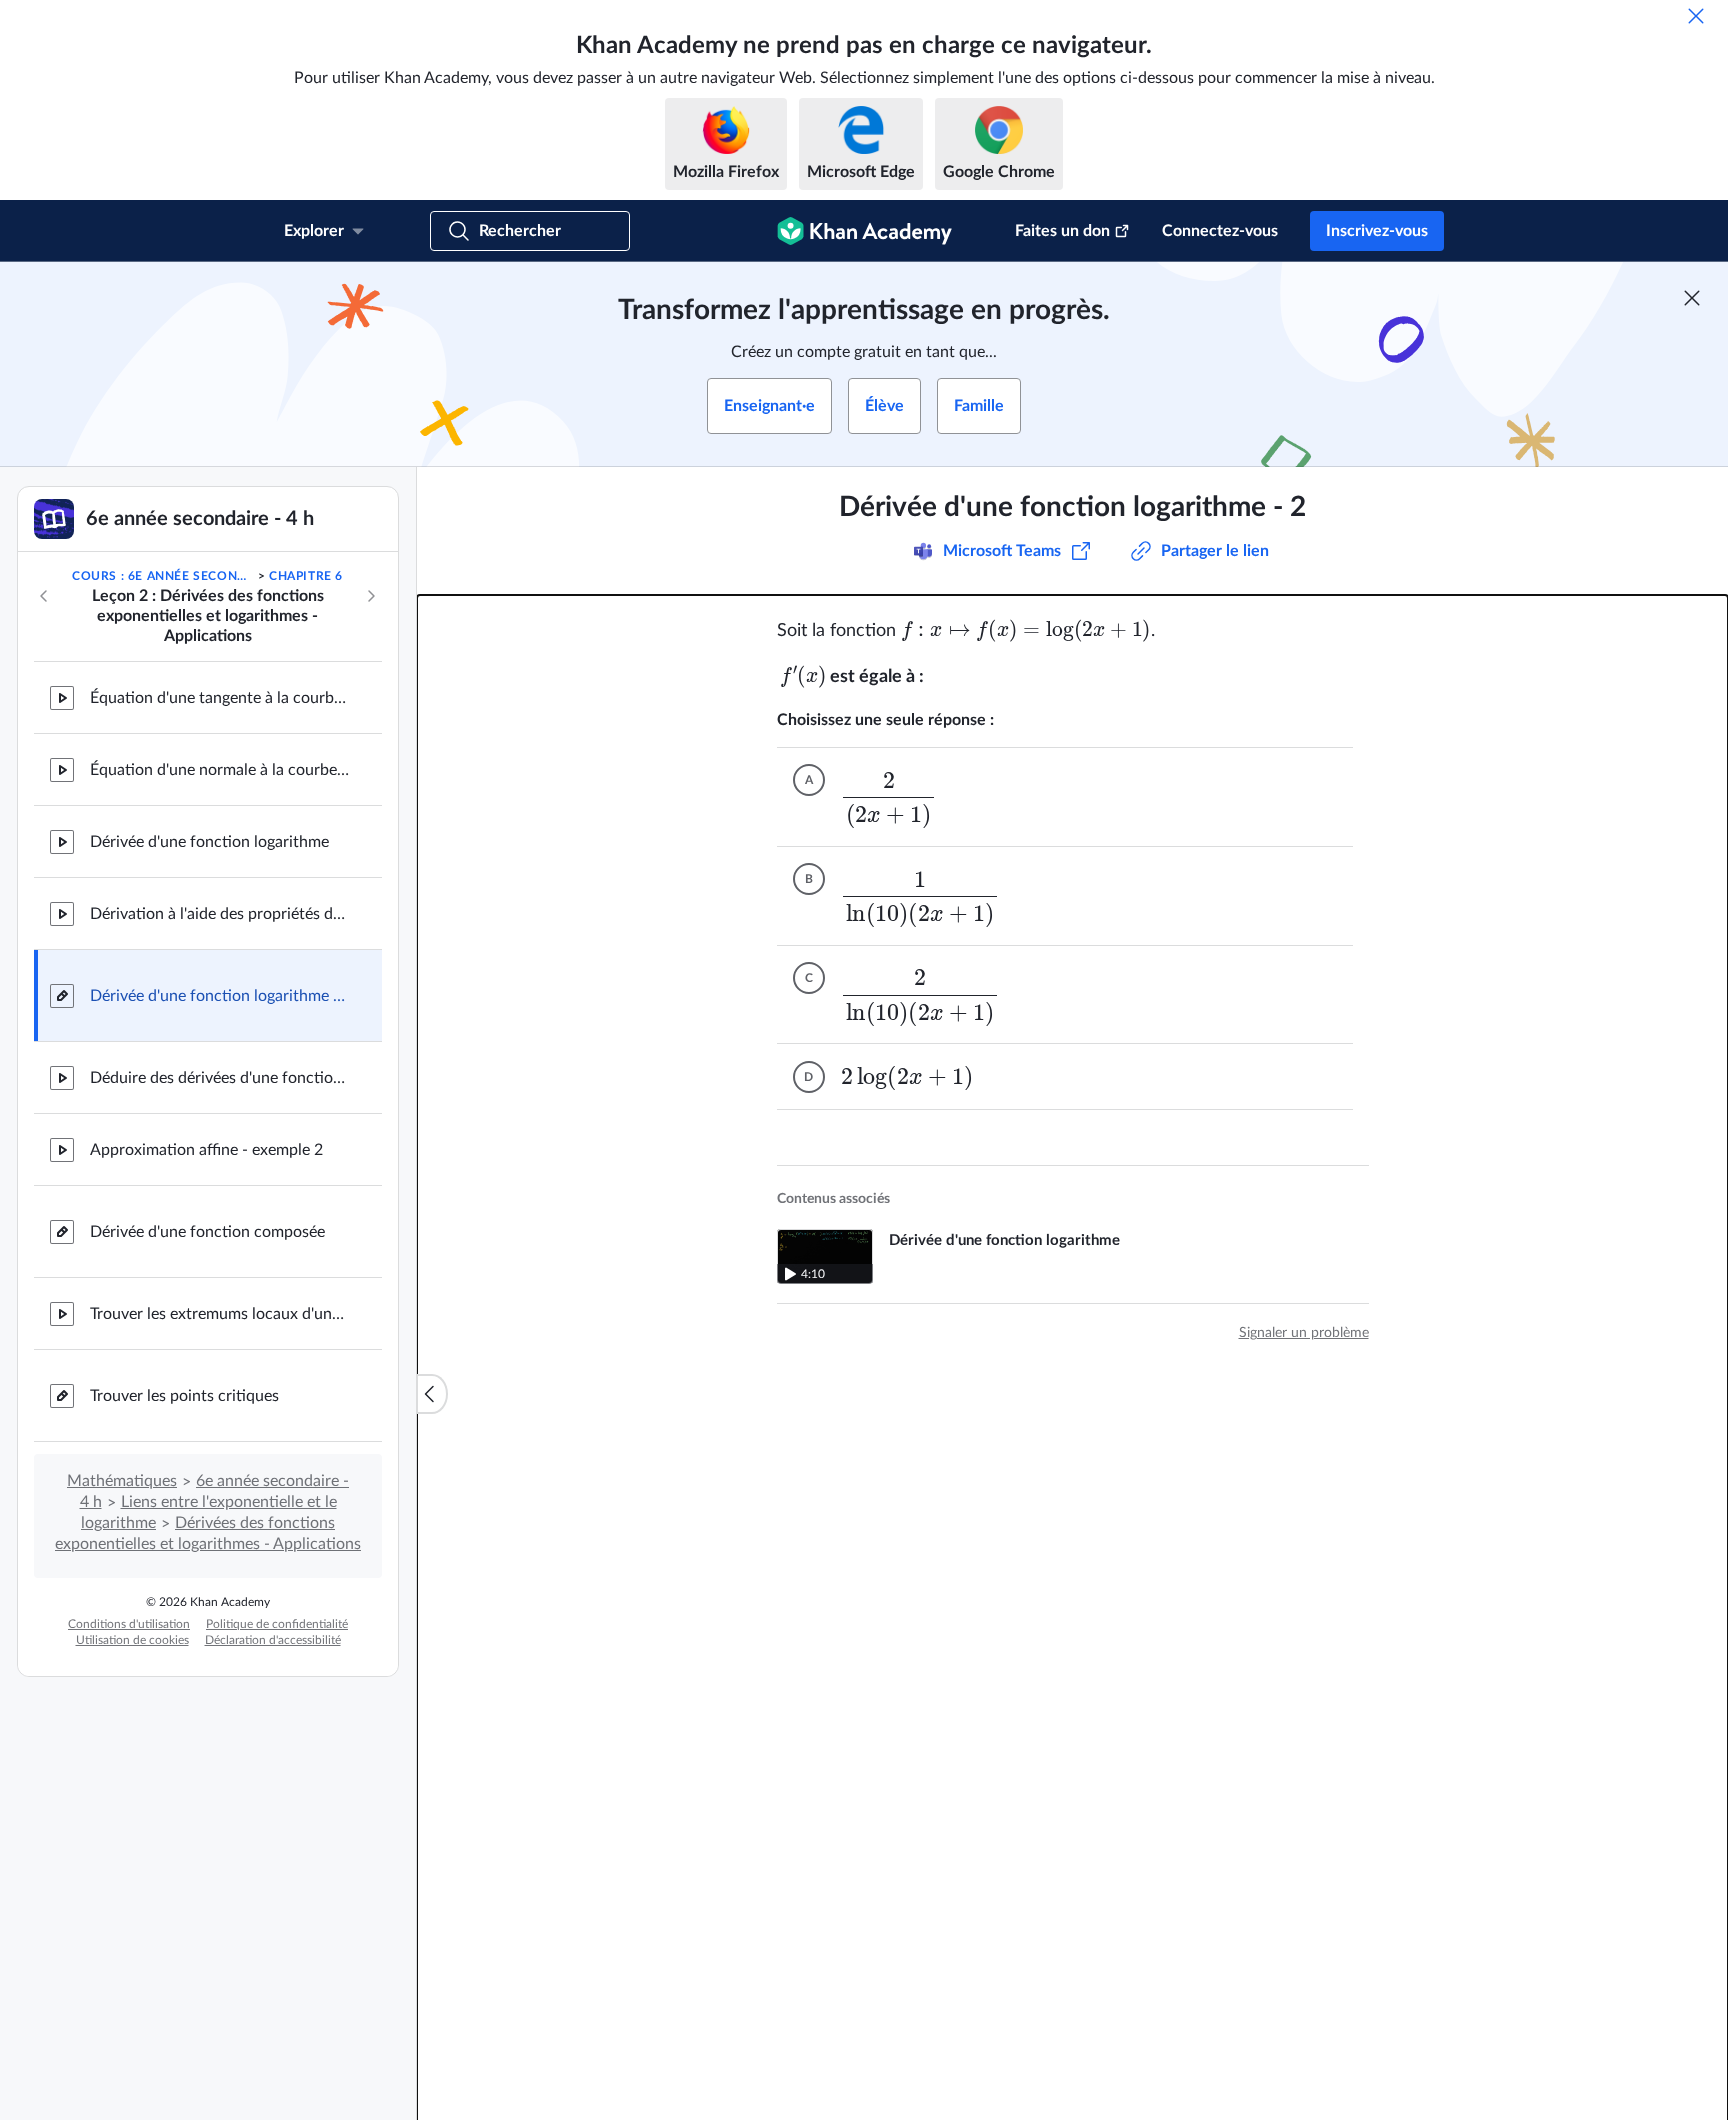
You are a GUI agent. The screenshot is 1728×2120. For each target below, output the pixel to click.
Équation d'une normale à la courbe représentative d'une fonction (220, 770)
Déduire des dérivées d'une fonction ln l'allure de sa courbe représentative (220, 1078)
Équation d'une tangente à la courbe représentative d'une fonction (220, 698)
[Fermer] (1696, 16)
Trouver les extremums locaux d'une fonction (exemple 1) (220, 1314)
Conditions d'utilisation (129, 1624)
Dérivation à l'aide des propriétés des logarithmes (220, 914)
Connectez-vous (1220, 231)
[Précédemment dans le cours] (44, 596)
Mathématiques (122, 1481)
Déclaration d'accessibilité (273, 1640)
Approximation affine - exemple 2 (206, 1150)
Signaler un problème (1304, 1333)
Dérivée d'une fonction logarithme (209, 842)
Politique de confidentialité (277, 1624)
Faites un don (1062, 231)
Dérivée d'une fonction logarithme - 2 (220, 996)
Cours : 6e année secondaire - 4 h (163, 576)
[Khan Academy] (864, 231)
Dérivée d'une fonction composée (207, 1232)
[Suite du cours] (371, 596)
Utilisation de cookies (132, 1640)
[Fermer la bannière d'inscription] (1692, 298)
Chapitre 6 (306, 576)
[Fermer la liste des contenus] (432, 1394)
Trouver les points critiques (184, 1396)
